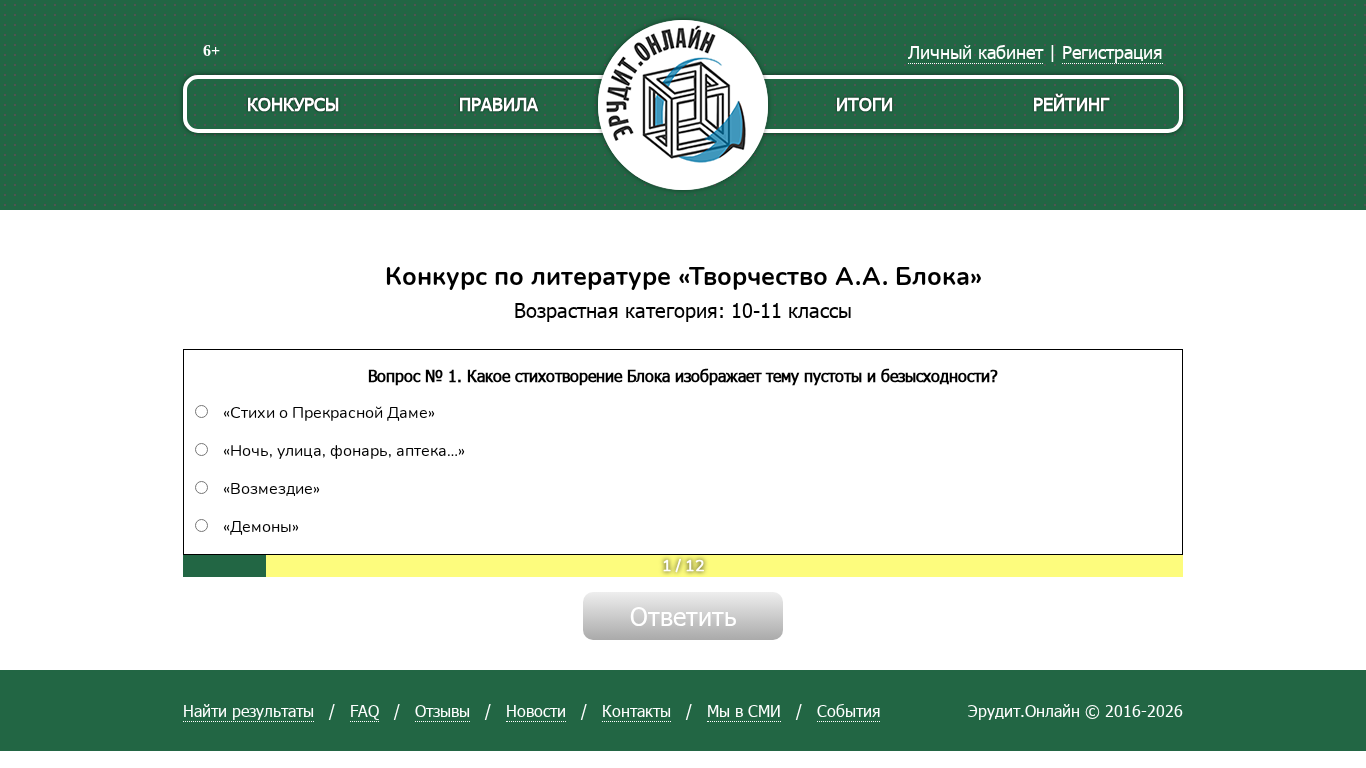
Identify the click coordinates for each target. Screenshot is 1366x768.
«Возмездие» (271, 489)
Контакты (636, 710)
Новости (536, 710)
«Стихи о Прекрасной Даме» (329, 413)
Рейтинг (1071, 103)
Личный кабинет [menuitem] (975, 51)
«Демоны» (261, 527)
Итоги (864, 103)
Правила (498, 103)
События (848, 710)
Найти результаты (248, 710)
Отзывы (442, 710)
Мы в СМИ (744, 710)
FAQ (364, 710)
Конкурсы (293, 103)
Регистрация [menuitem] (1112, 51)
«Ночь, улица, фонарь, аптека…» (344, 451)
